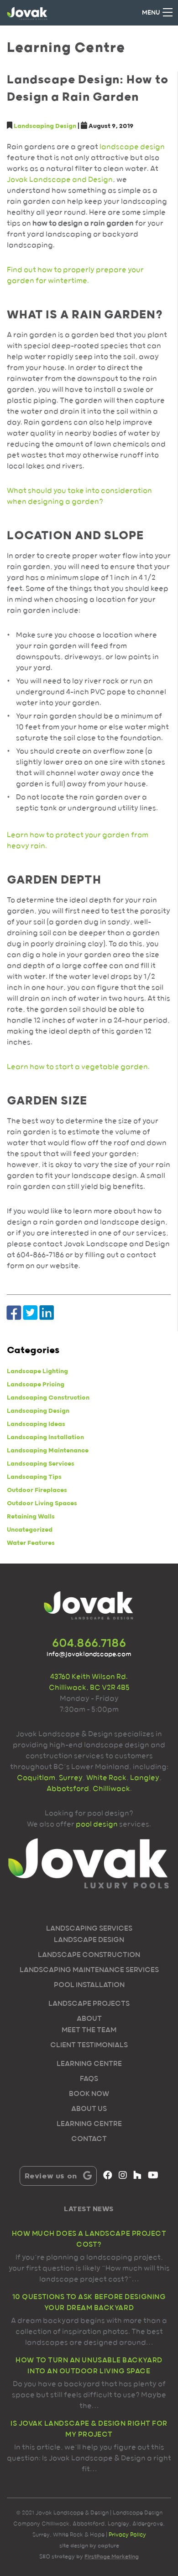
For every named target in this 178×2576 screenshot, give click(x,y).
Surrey (70, 1778)
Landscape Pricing (36, 1385)
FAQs (89, 2079)
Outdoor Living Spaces (42, 1503)
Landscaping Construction (48, 1398)
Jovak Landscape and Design (60, 180)
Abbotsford (68, 1789)
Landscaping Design (45, 126)
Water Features (31, 1543)
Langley (145, 1778)
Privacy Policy (127, 2535)
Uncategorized (30, 1530)
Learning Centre (89, 2064)
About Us (89, 2109)
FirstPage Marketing (112, 2557)
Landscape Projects (89, 2004)
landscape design (132, 147)
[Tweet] (30, 1313)
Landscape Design (89, 1940)
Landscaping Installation (45, 1437)
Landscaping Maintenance (48, 1451)
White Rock (106, 1778)
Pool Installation (89, 1985)
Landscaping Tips (34, 1477)
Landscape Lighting (37, 1371)
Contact (89, 2139)
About (89, 2019)
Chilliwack (111, 1789)
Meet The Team (89, 2030)
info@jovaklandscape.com (89, 1654)
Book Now (89, 2094)
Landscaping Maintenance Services (89, 1970)
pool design (97, 1825)
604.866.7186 (89, 1643)
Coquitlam (36, 1778)
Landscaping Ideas (36, 1424)
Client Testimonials (89, 2045)
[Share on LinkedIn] (47, 1313)
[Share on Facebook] (14, 1313)
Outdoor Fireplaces (37, 1490)
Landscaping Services (41, 1464)
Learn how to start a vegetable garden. (78, 1067)
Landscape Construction (89, 1955)
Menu (151, 13)
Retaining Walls (31, 1517)
